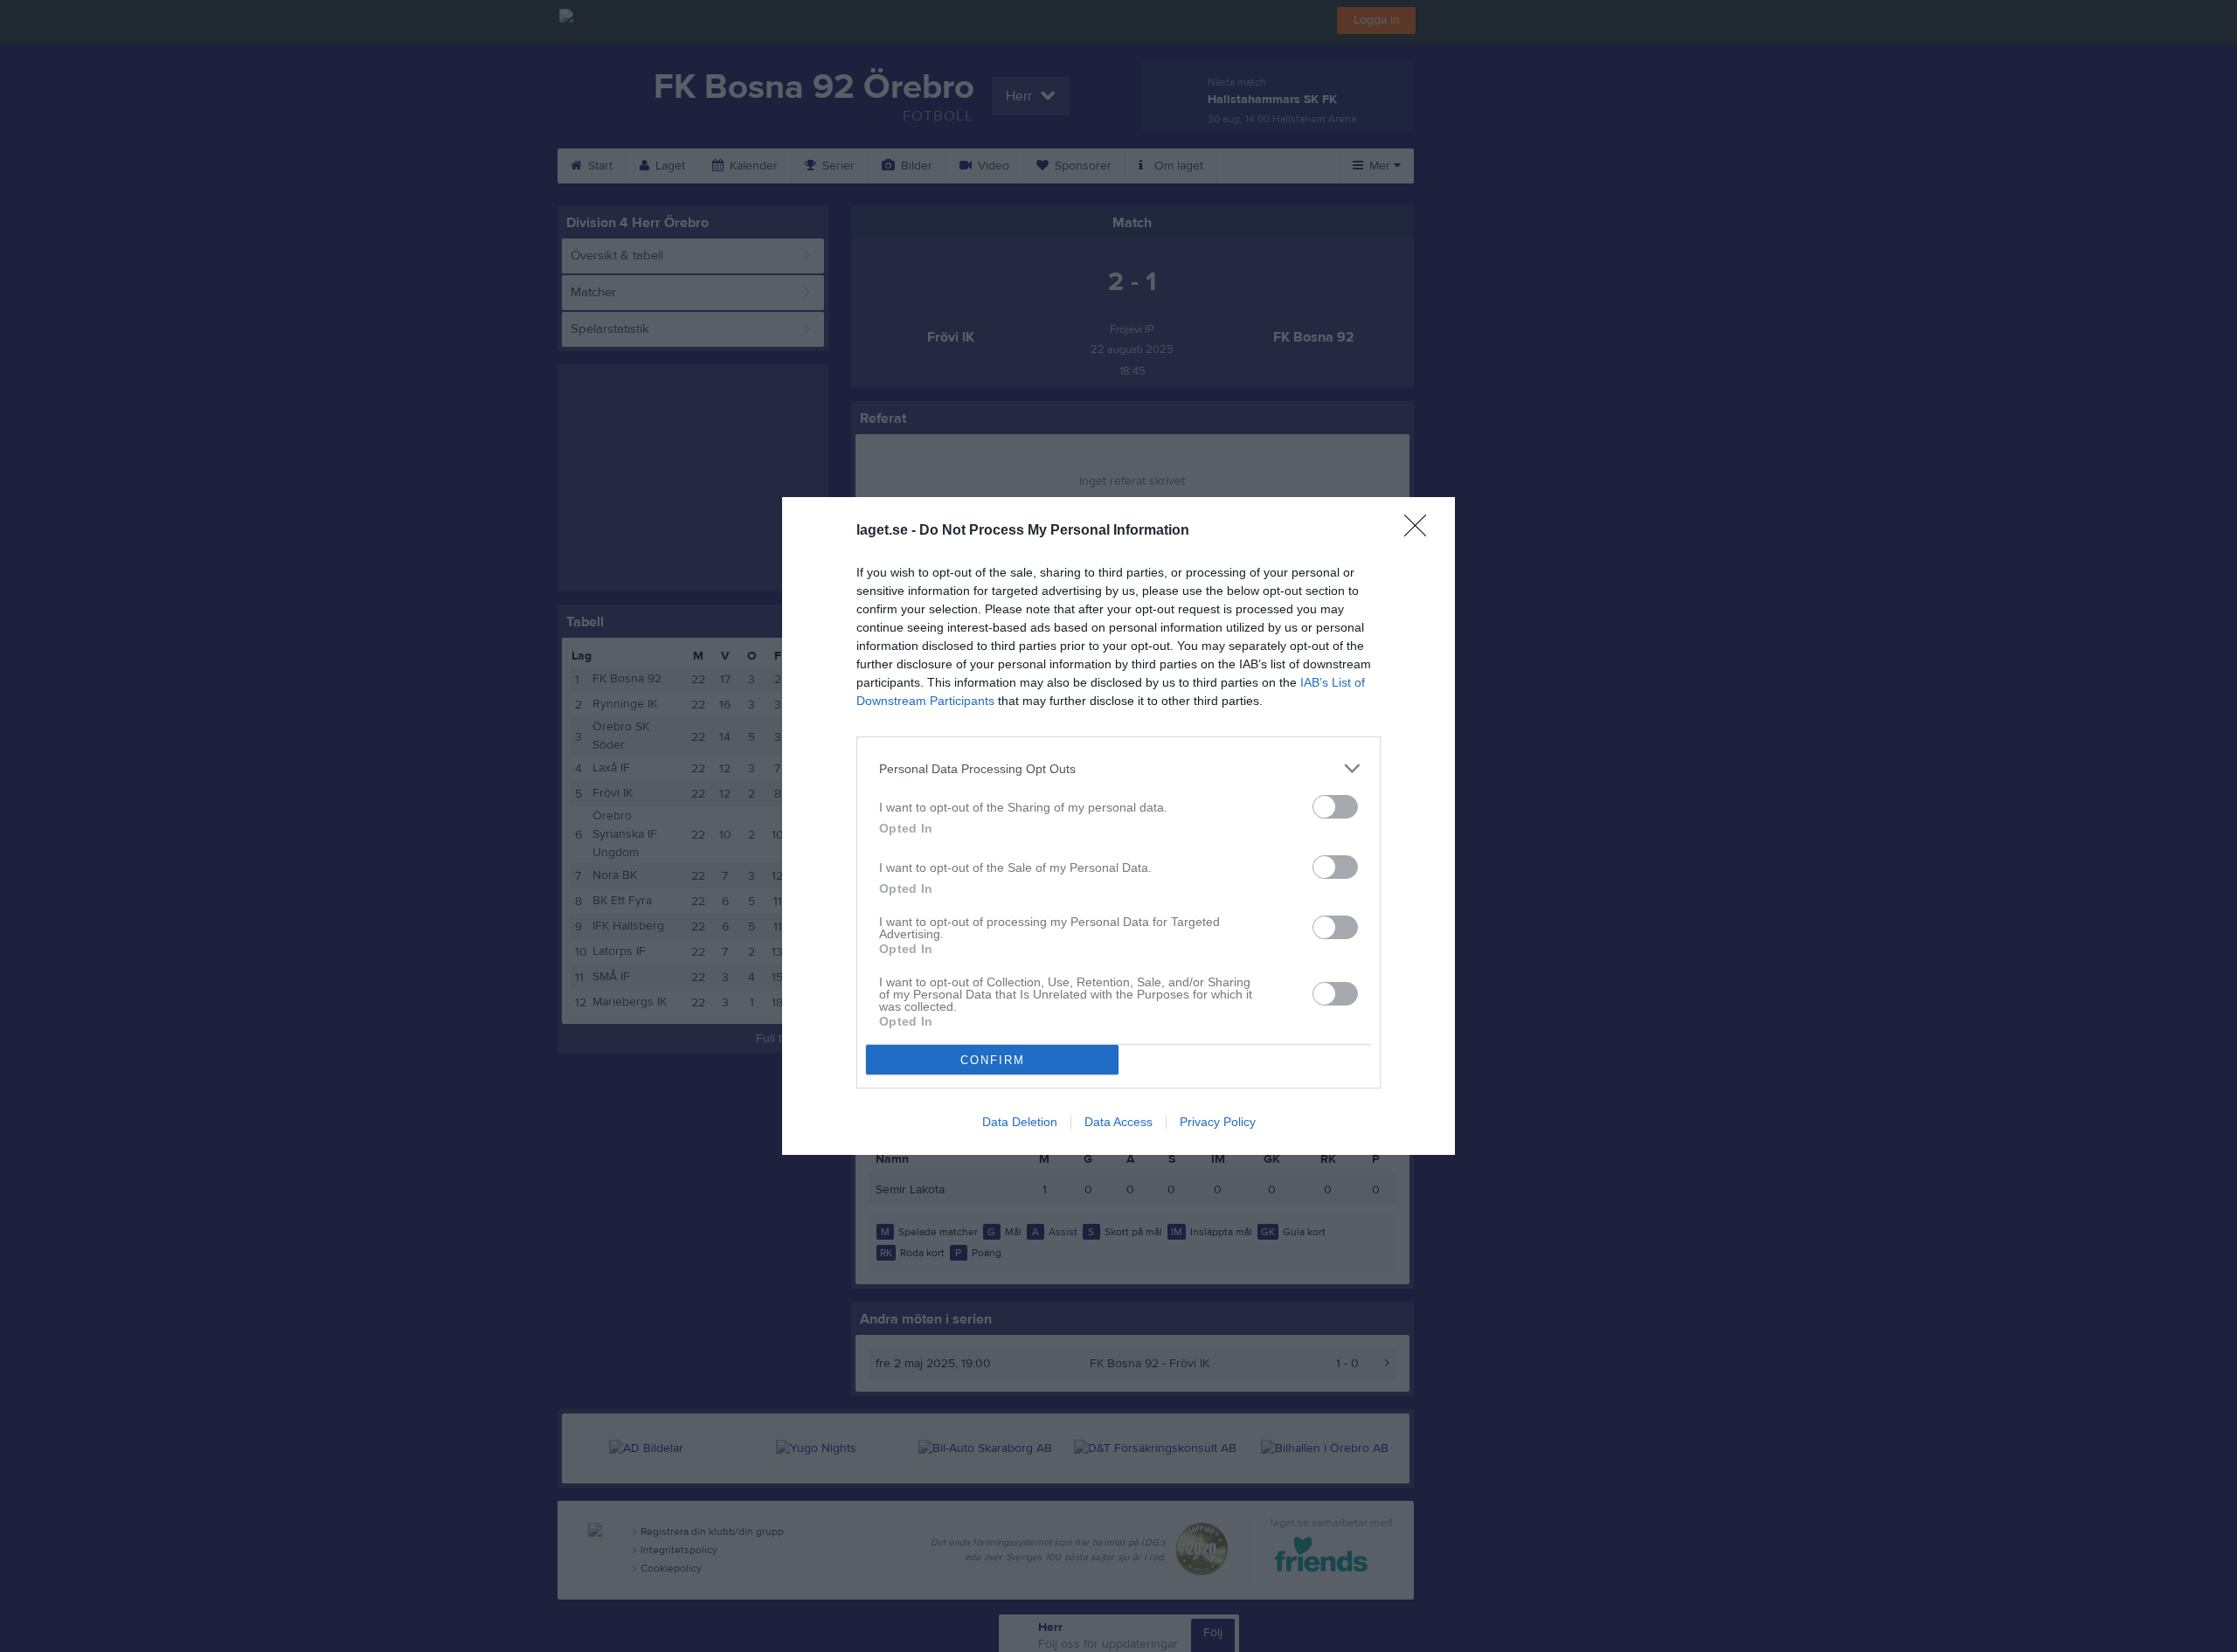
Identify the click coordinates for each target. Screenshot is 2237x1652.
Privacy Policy (1218, 1122)
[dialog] (1118, 826)
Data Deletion (1020, 1122)
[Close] (1421, 531)
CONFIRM (993, 1060)
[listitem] (1118, 768)
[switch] (1335, 807)
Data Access (1118, 1122)
